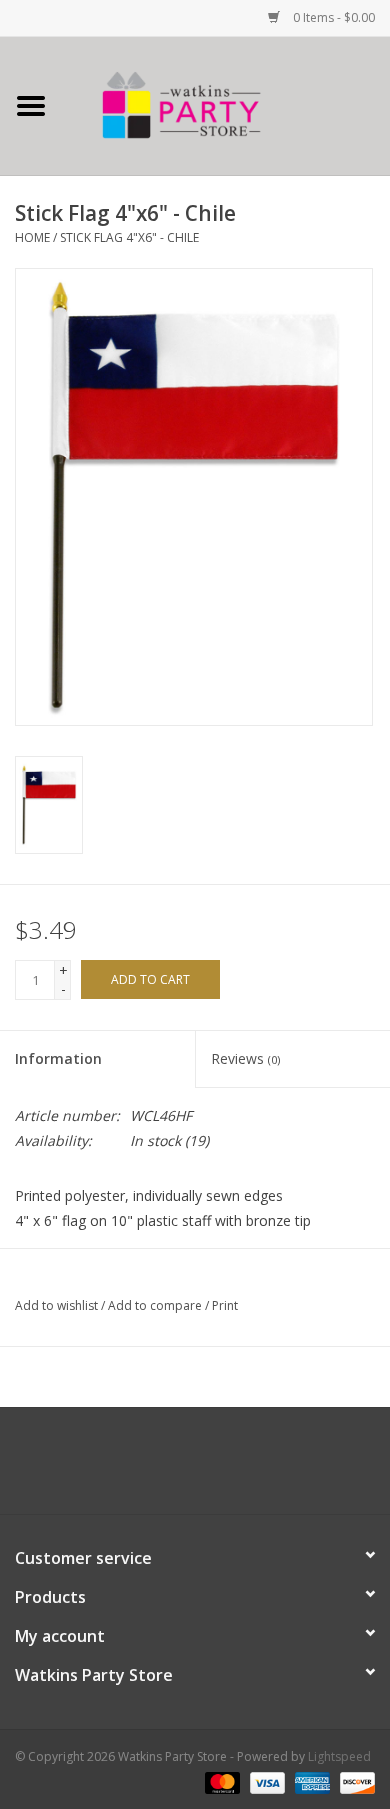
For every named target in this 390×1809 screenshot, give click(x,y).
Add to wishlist (56, 1305)
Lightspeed (339, 1756)
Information (58, 1058)
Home (32, 237)
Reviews (245, 1058)
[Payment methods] (220, 1781)
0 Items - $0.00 (332, 17)
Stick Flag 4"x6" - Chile (129, 237)
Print (225, 1305)
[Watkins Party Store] (226, 104)
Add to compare (156, 1305)
